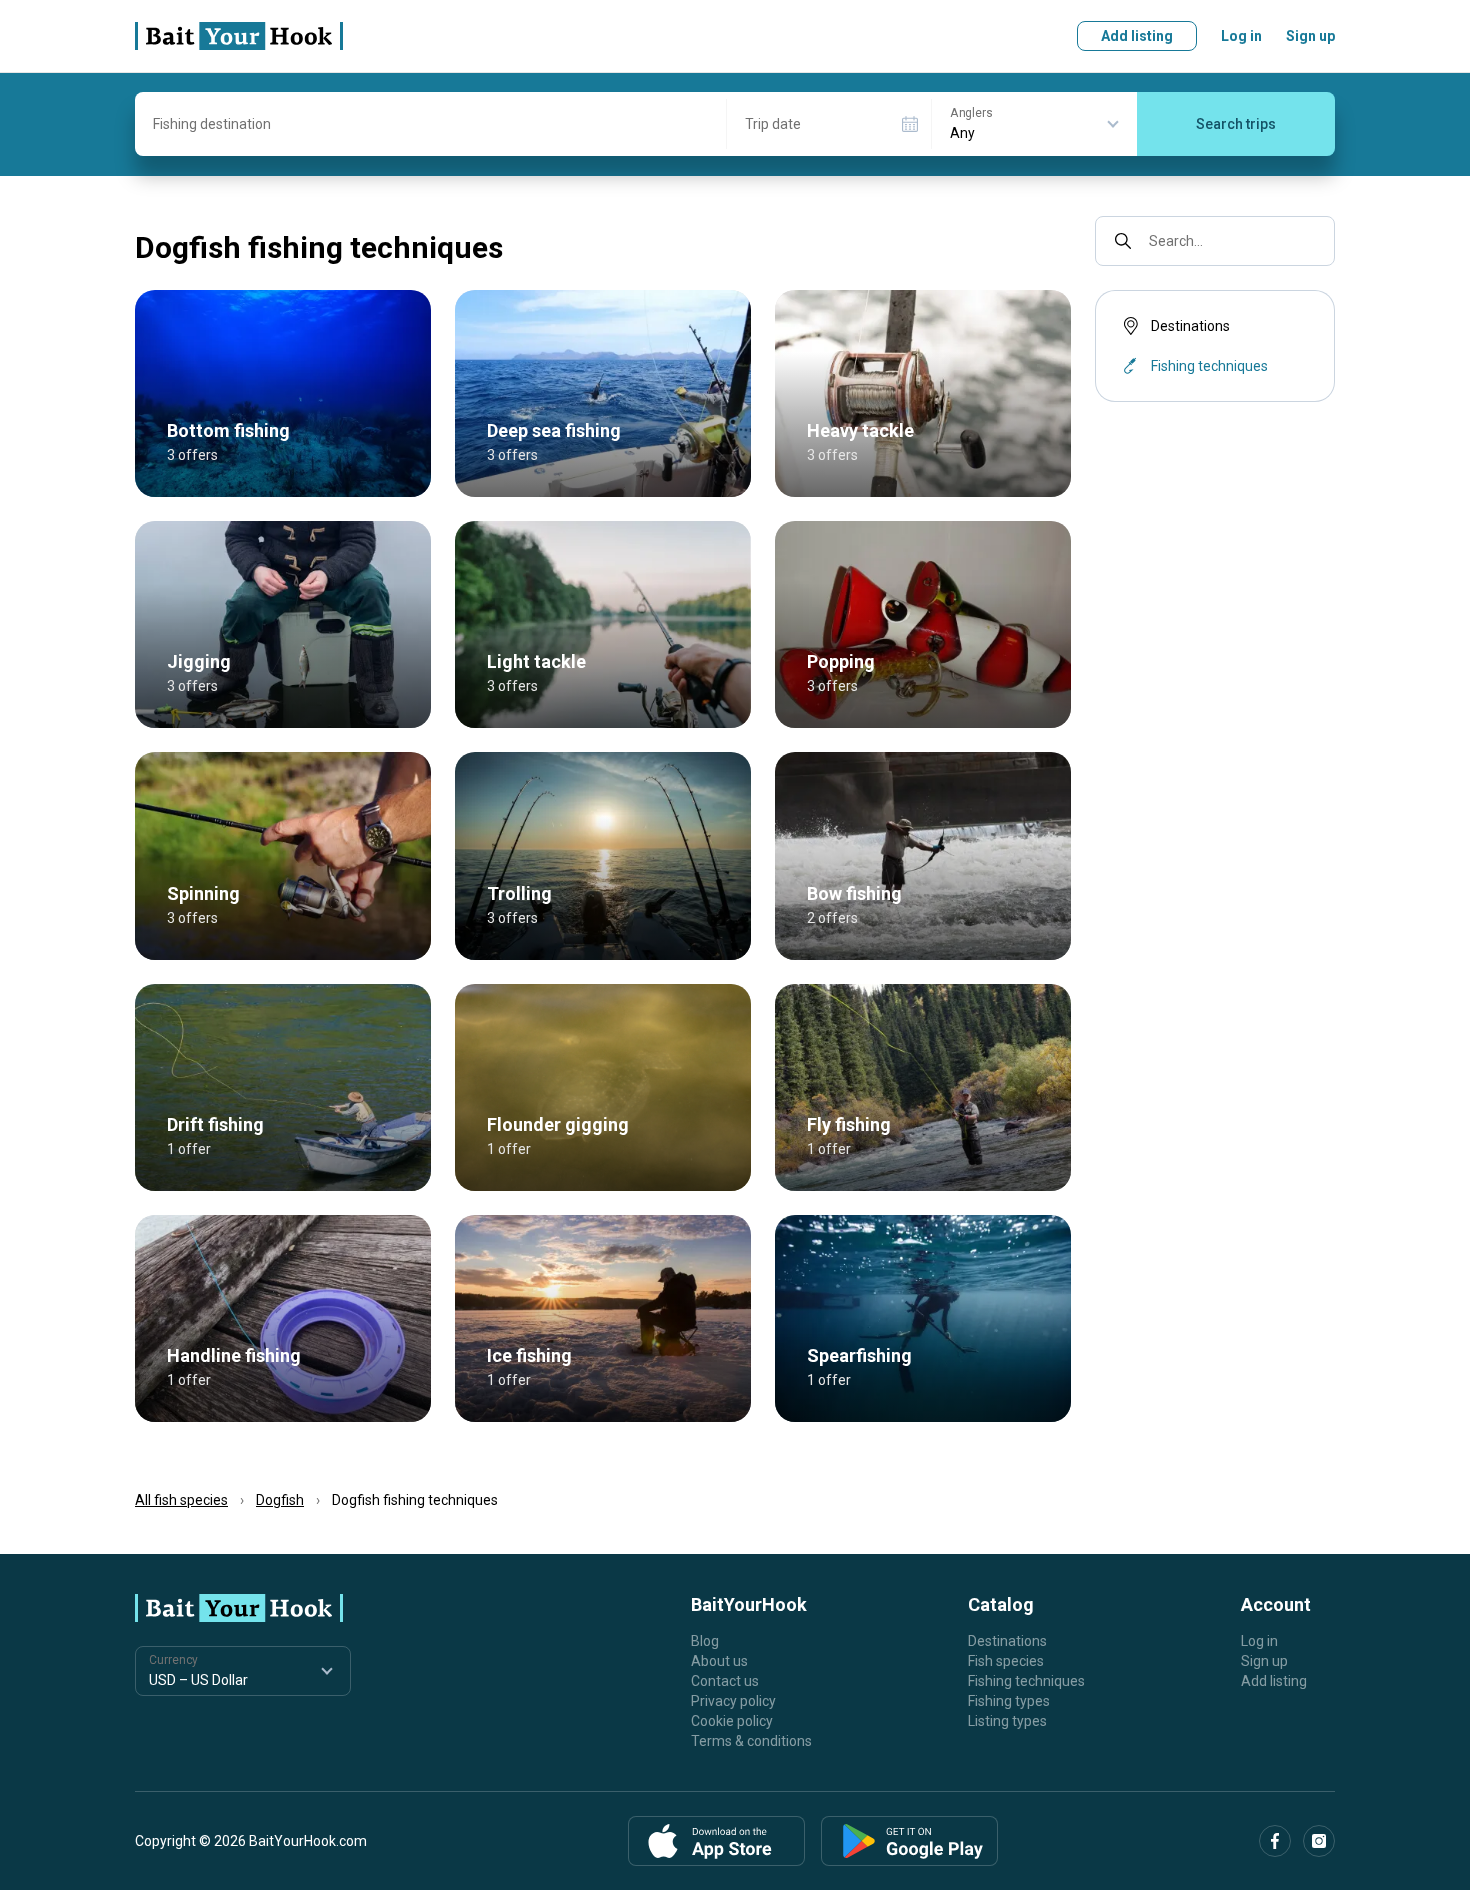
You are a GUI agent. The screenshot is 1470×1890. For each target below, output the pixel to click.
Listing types (1007, 1721)
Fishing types (1009, 1701)
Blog (705, 1641)
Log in (1241, 36)
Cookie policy (732, 1721)
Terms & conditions (751, 1741)
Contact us (725, 1681)
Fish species (1006, 1661)
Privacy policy (733, 1701)
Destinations (1190, 326)
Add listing (1137, 36)
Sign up (1310, 36)
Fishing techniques (1026, 1681)
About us (719, 1661)
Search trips (1236, 124)
